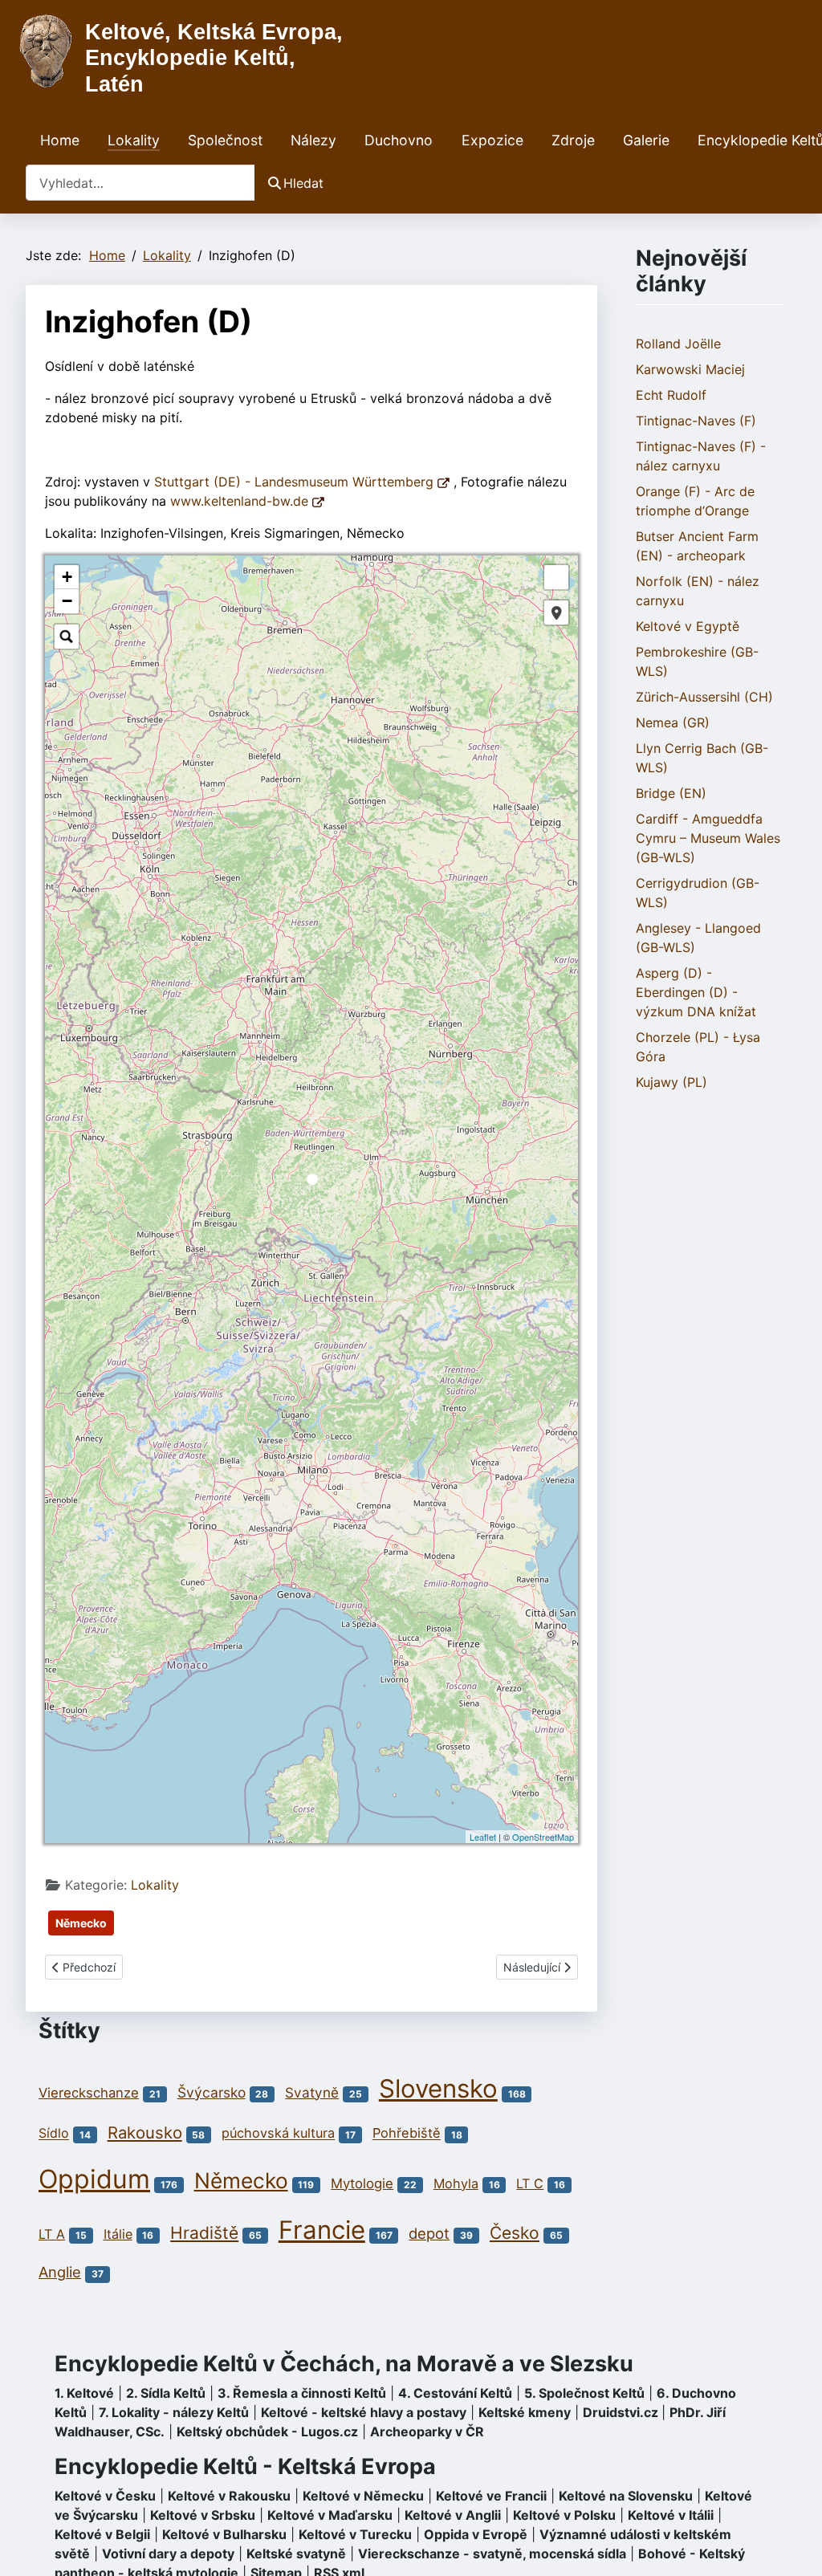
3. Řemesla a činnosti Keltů (302, 2393)
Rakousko (145, 2132)
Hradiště (204, 2233)
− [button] (67, 601)
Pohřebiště (407, 2134)
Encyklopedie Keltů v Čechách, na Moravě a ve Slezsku (344, 2364)
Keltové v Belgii (102, 2534)
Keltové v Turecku (355, 2534)
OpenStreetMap (543, 1837)
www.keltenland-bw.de (241, 501)
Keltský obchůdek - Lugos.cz (267, 2432)
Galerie (646, 140)
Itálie (118, 2234)
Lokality (134, 140)
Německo (81, 1923)
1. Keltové (84, 2393)
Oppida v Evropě (476, 2534)
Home (60, 140)
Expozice (492, 140)
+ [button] (67, 577)
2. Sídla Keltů (166, 2393)
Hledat (303, 183)
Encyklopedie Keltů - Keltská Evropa (245, 2466)
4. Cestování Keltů (455, 2393)
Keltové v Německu (363, 2496)
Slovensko (438, 2089)
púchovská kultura (278, 2134)
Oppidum (94, 2179)
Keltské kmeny (525, 2412)
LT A (52, 2234)
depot (429, 2233)
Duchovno (399, 140)
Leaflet (483, 1837)
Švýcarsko (212, 2092)
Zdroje (573, 140)
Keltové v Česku (105, 2496)
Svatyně (312, 2092)
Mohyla (456, 2183)
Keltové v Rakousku (229, 2496)
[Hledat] (67, 637)
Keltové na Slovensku (626, 2496)
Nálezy (313, 140)
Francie (322, 2230)
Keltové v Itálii (671, 2515)
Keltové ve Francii (491, 2496)
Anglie (60, 2272)
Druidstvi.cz (621, 2412)
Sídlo (54, 2134)
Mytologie (362, 2183)
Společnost (225, 140)
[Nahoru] (794, 2546)
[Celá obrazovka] (556, 577)
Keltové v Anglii (453, 2515)
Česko (515, 2233)
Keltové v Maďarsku (330, 2515)
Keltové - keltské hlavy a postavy (364, 2412)
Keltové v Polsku (564, 2515)
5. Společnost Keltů (584, 2393)
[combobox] (140, 183)
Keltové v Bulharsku (224, 2534)
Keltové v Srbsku (203, 2515)
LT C (530, 2183)
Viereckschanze (89, 2093)
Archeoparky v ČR (427, 2432)
